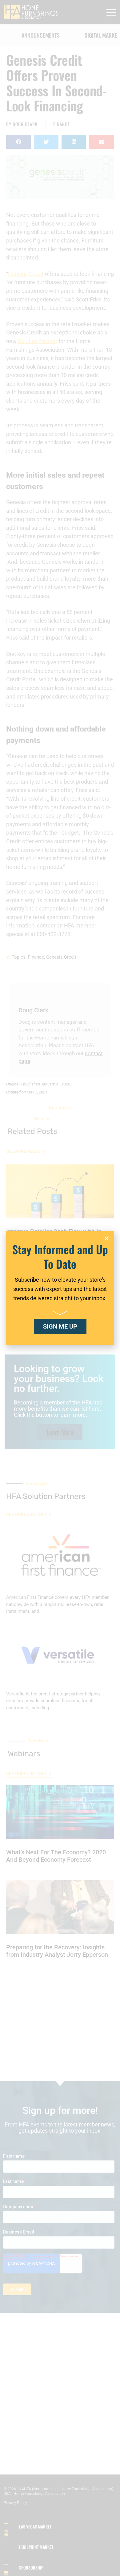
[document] (60, 1288)
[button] (107, 1238)
